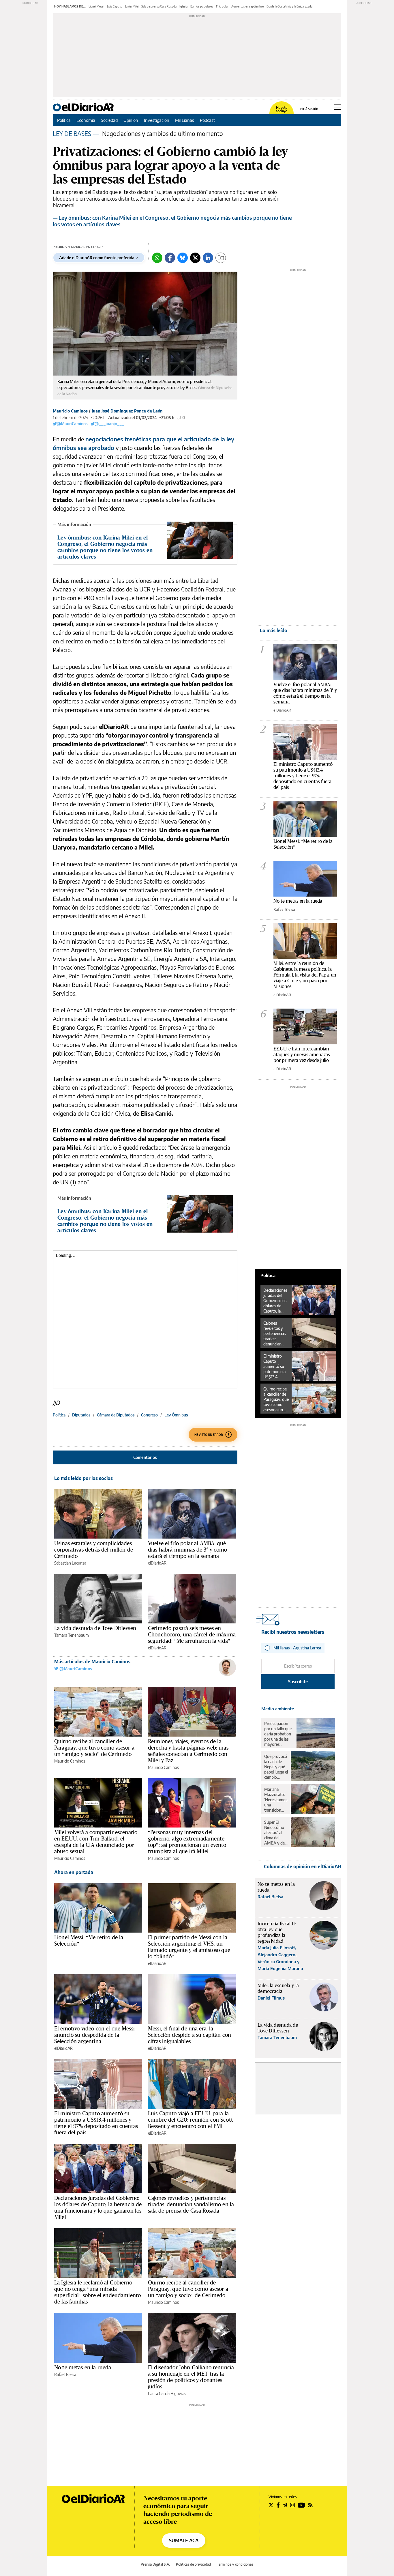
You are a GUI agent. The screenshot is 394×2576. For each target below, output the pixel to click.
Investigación (157, 120)
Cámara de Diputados (116, 1415)
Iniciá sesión (309, 109)
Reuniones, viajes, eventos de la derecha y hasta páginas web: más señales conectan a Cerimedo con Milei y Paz (188, 1751)
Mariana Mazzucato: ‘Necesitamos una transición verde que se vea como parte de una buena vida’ (276, 1800)
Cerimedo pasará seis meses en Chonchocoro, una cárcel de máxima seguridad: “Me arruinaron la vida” (192, 1634)
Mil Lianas (185, 120)
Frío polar (222, 6)
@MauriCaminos (72, 424)
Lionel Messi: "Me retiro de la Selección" (303, 844)
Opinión (131, 120)
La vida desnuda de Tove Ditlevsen (95, 1628)
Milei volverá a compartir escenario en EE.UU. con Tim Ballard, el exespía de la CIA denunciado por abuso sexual (96, 1842)
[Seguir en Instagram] (292, 2505)
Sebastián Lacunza (70, 1563)
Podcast (208, 120)
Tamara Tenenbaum (72, 1635)
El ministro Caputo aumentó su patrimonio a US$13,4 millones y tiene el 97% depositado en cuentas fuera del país (96, 2123)
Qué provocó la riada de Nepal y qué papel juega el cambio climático (276, 1767)
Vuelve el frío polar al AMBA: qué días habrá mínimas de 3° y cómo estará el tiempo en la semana (188, 1550)
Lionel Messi (96, 6)
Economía (86, 120)
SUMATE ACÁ (184, 2540)
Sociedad (109, 120)
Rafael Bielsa (65, 2374)
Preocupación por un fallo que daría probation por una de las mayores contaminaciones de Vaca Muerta (279, 1734)
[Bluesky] (183, 258)
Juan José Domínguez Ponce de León (127, 411)
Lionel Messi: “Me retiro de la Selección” (89, 1940)
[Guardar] (221, 258)
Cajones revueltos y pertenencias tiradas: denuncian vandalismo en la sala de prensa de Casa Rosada (191, 2204)
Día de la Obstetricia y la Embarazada (289, 6)
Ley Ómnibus (176, 1415)
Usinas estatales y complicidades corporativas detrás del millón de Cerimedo (94, 1550)
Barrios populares (202, 6)
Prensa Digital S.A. (155, 2564)
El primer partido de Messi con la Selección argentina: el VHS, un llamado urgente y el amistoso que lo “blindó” (189, 1947)
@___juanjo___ (109, 424)
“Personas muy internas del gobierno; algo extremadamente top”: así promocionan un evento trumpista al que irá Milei (187, 1842)
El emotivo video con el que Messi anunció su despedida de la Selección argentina (94, 2035)
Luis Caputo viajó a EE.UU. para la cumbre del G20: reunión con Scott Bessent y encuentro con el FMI (191, 2120)
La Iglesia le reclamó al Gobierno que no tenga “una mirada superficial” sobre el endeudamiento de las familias (97, 2292)
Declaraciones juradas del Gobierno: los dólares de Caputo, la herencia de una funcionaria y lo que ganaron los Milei (98, 2207)
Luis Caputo (115, 6)
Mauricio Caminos (70, 411)
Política (64, 120)
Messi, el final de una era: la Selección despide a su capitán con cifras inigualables (190, 2035)
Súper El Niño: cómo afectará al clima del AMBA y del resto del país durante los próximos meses (276, 1833)
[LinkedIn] (208, 258)
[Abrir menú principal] (338, 107)
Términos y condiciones (235, 2564)
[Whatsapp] (157, 258)
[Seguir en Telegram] (285, 2505)
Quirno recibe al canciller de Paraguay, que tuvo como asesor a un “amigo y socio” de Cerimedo (94, 1748)
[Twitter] (195, 258)
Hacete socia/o (282, 109)
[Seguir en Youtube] (301, 2505)
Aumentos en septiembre (247, 6)
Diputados (81, 1415)
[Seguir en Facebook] (278, 2505)
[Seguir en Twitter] (271, 2505)
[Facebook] (170, 258)
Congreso (149, 1415)
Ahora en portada (74, 1872)
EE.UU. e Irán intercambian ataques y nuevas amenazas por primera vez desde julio (302, 1054)
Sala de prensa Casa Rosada (159, 6)
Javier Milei (132, 6)
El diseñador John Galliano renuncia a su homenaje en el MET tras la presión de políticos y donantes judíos (191, 2377)
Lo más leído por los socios (84, 1478)
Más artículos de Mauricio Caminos (92, 1662)
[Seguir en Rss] (310, 2505)
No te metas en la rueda (83, 2367)
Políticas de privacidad (193, 2564)
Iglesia (183, 6)
